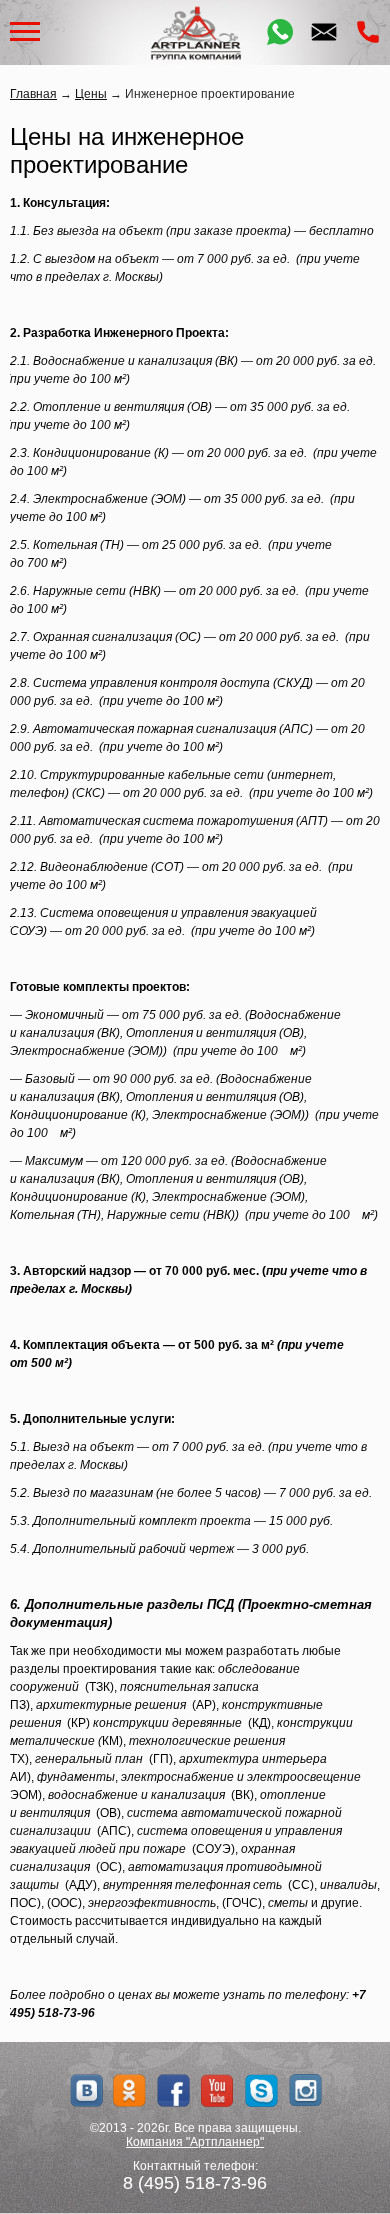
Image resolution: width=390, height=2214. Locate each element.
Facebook (173, 2090)
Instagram (305, 2090)
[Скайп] (261, 2090)
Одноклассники (129, 2090)
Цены (91, 94)
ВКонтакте (85, 2090)
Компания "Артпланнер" (195, 2142)
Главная (33, 94)
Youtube (217, 2090)
